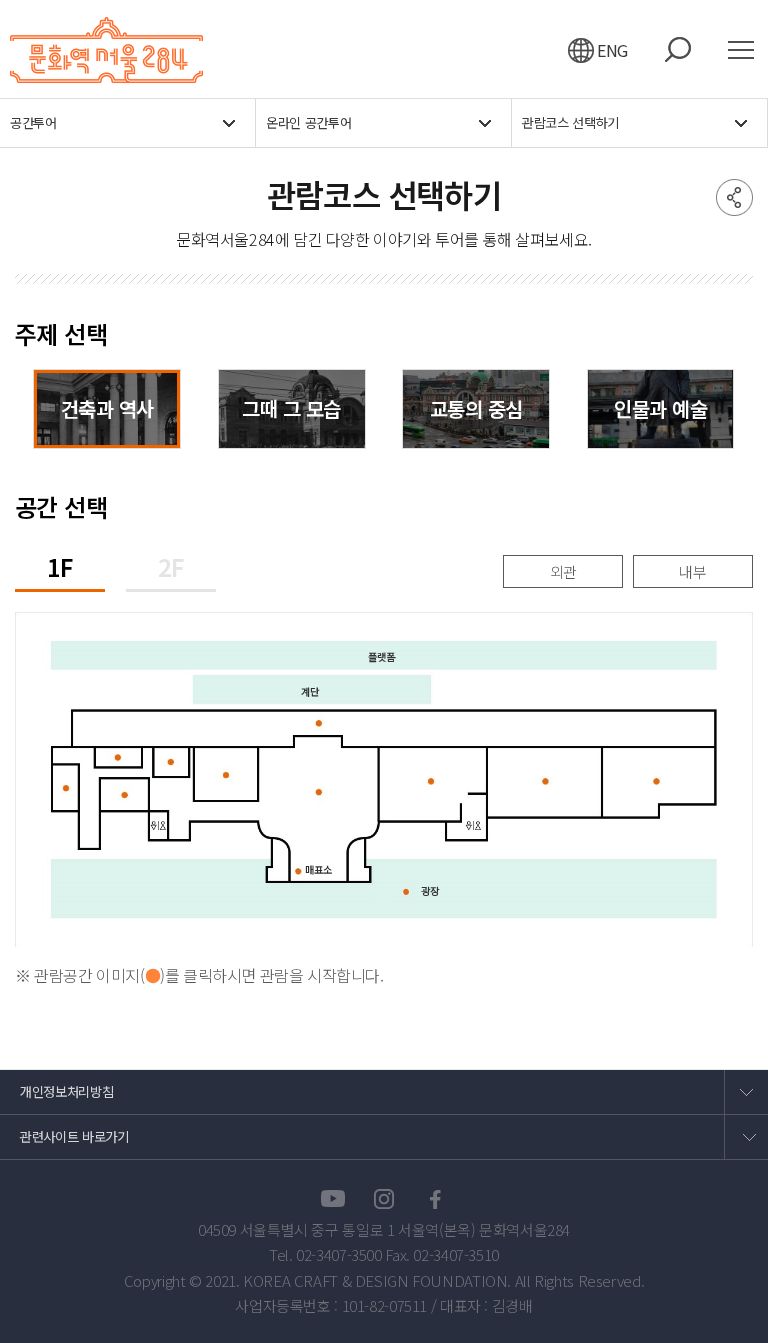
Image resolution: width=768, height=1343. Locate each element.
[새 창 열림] (333, 1199)
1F (60, 569)
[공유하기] (734, 197)
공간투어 (33, 122)
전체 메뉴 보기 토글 (748, 50)
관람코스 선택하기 (570, 122)
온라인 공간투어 (308, 122)
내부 (692, 571)
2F (171, 569)
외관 (563, 571)
